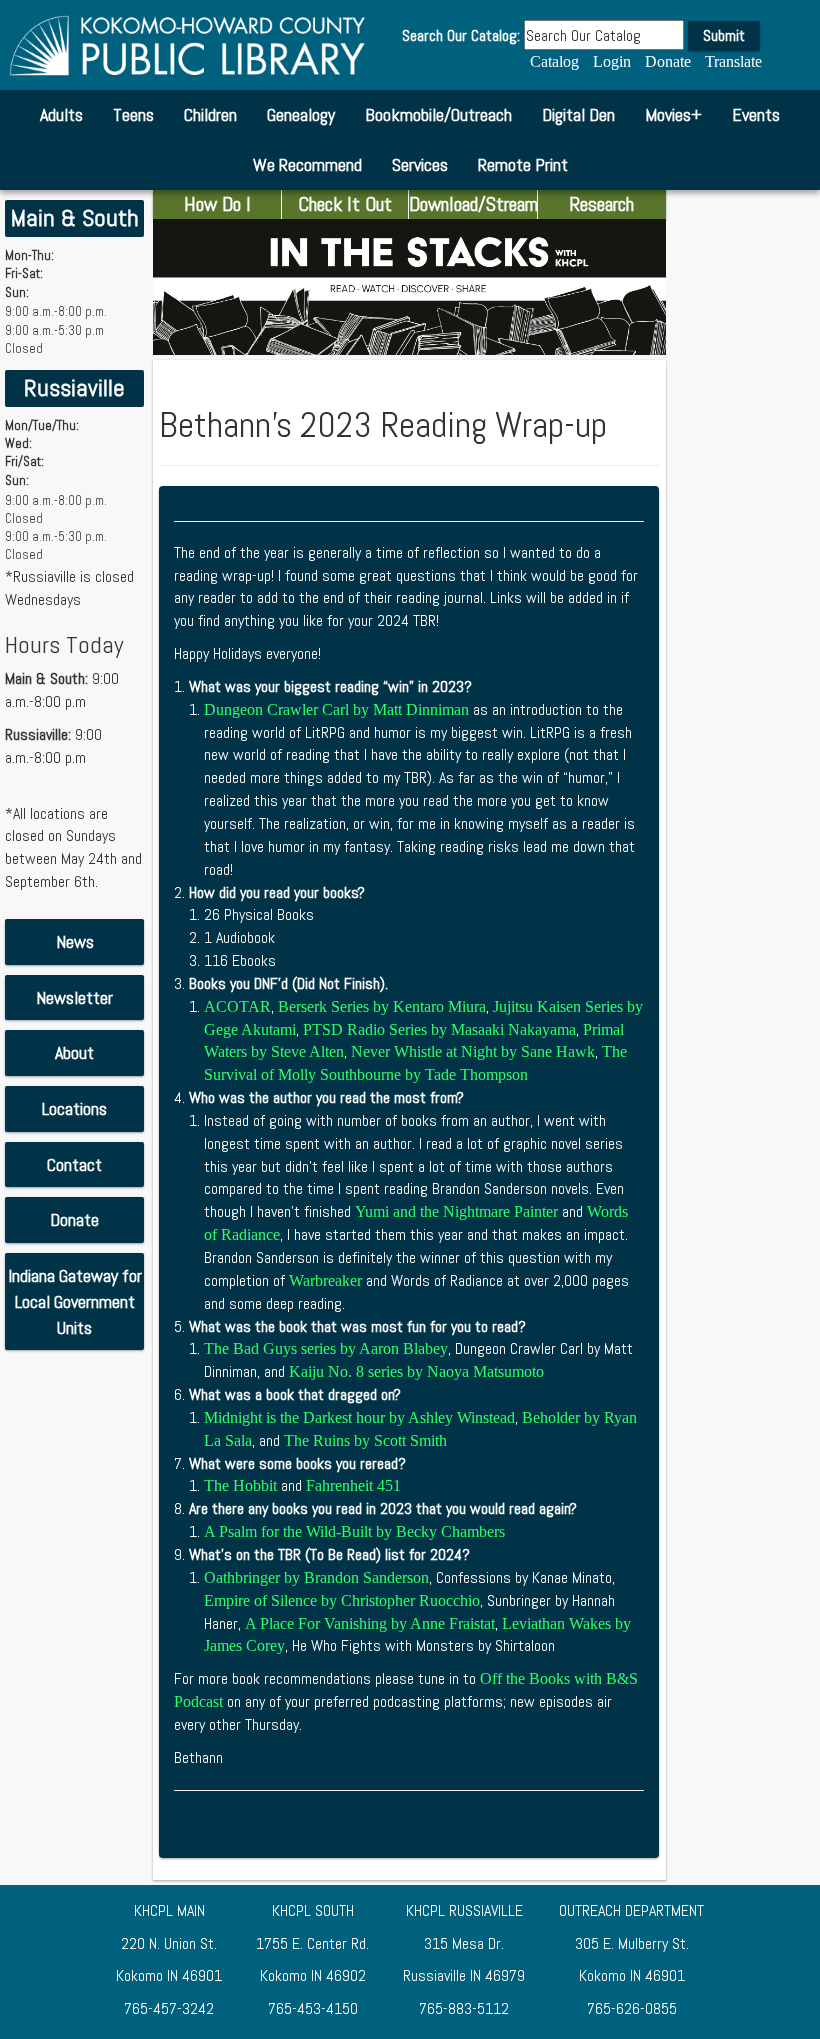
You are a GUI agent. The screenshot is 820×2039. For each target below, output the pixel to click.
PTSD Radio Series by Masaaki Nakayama (439, 1029)
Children (210, 114)
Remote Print (523, 164)
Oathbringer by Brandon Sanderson (316, 1577)
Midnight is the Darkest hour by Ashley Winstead (359, 1417)
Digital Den (578, 114)
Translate (733, 61)
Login (612, 61)
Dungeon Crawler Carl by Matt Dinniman (336, 709)
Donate (668, 61)
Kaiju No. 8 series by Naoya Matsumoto (416, 1371)
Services (420, 164)
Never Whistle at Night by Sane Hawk (473, 1051)
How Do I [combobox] (217, 204)
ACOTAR (237, 1006)
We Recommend (307, 164)
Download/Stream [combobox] (473, 204)
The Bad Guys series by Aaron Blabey (326, 1348)
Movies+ (673, 114)
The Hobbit (242, 1485)
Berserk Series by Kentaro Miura (382, 1006)
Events (756, 114)
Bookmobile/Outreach (438, 114)
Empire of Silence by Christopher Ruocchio (342, 1600)
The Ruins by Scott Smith (365, 1440)
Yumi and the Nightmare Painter (456, 1211)
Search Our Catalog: (461, 36)
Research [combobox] (601, 204)
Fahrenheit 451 (353, 1485)
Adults (61, 114)
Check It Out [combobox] (345, 204)
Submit (724, 35)
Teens (133, 114)
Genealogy (301, 114)
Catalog (554, 61)
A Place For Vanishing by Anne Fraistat (370, 1623)
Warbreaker (325, 1280)
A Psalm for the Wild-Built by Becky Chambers (354, 1531)
